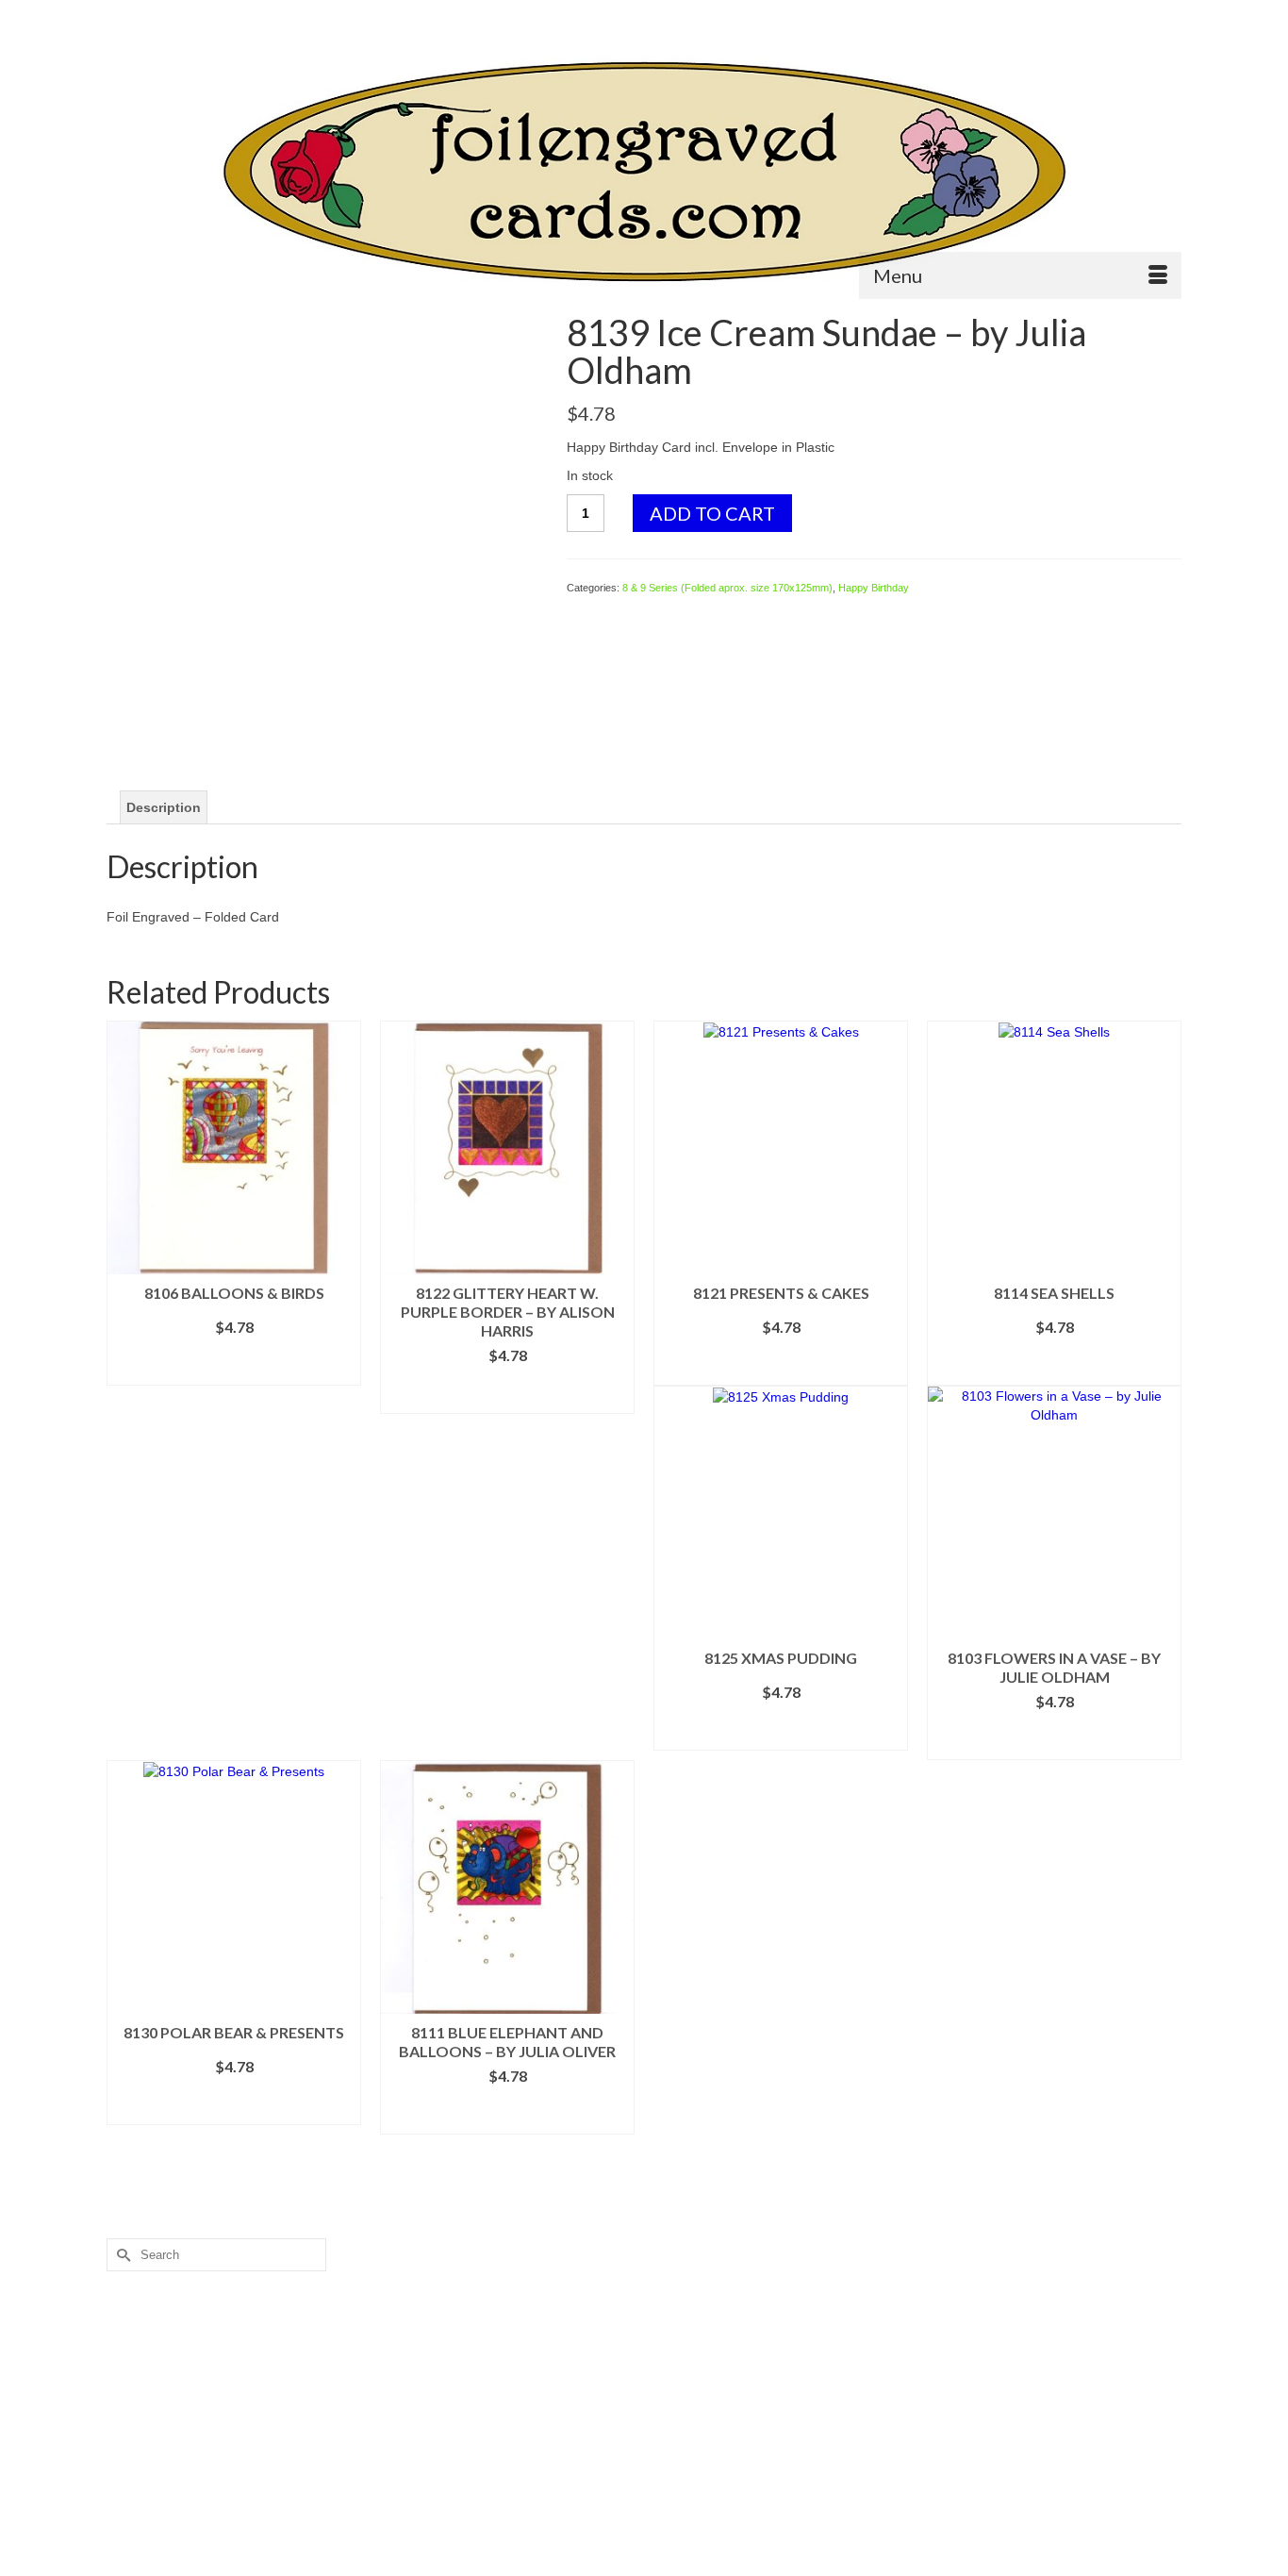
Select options (234, 1371)
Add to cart (712, 513)
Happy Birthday (874, 588)
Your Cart (1129, 16)
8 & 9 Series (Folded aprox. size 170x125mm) (727, 588)
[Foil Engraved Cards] (644, 172)
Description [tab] (164, 807)
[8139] (322, 527)
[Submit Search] (121, 16)
